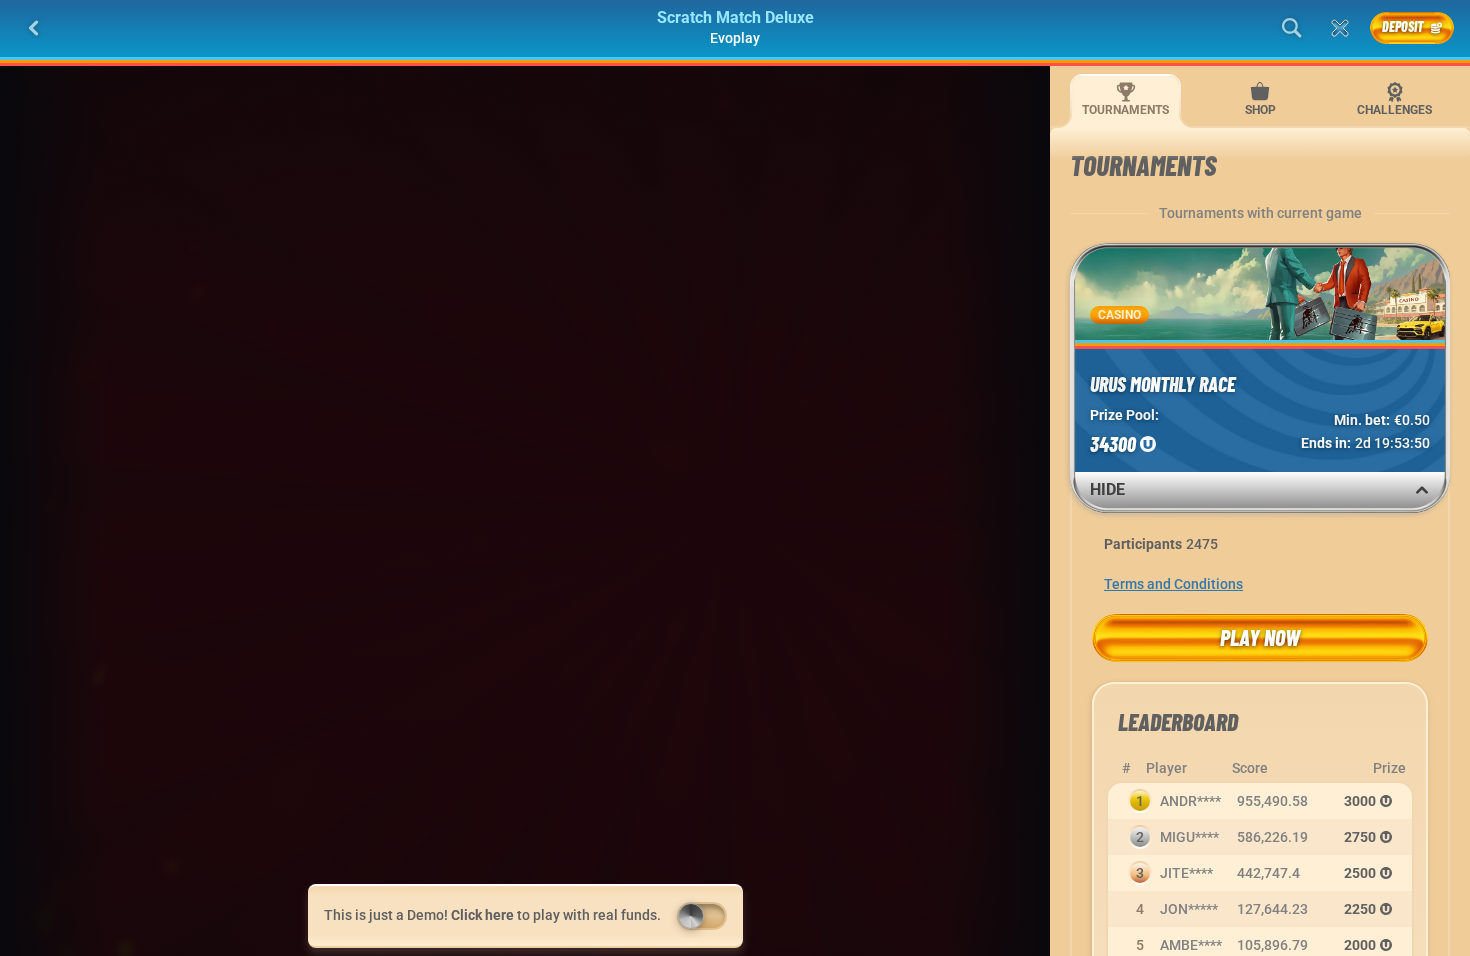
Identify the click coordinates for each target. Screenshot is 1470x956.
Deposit (1403, 26)
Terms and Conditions (1173, 584)
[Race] (1340, 28)
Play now (1260, 637)
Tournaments (1125, 110)
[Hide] (1422, 490)
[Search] (1292, 28)
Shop (1260, 110)
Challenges (1394, 110)
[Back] (34, 28)
